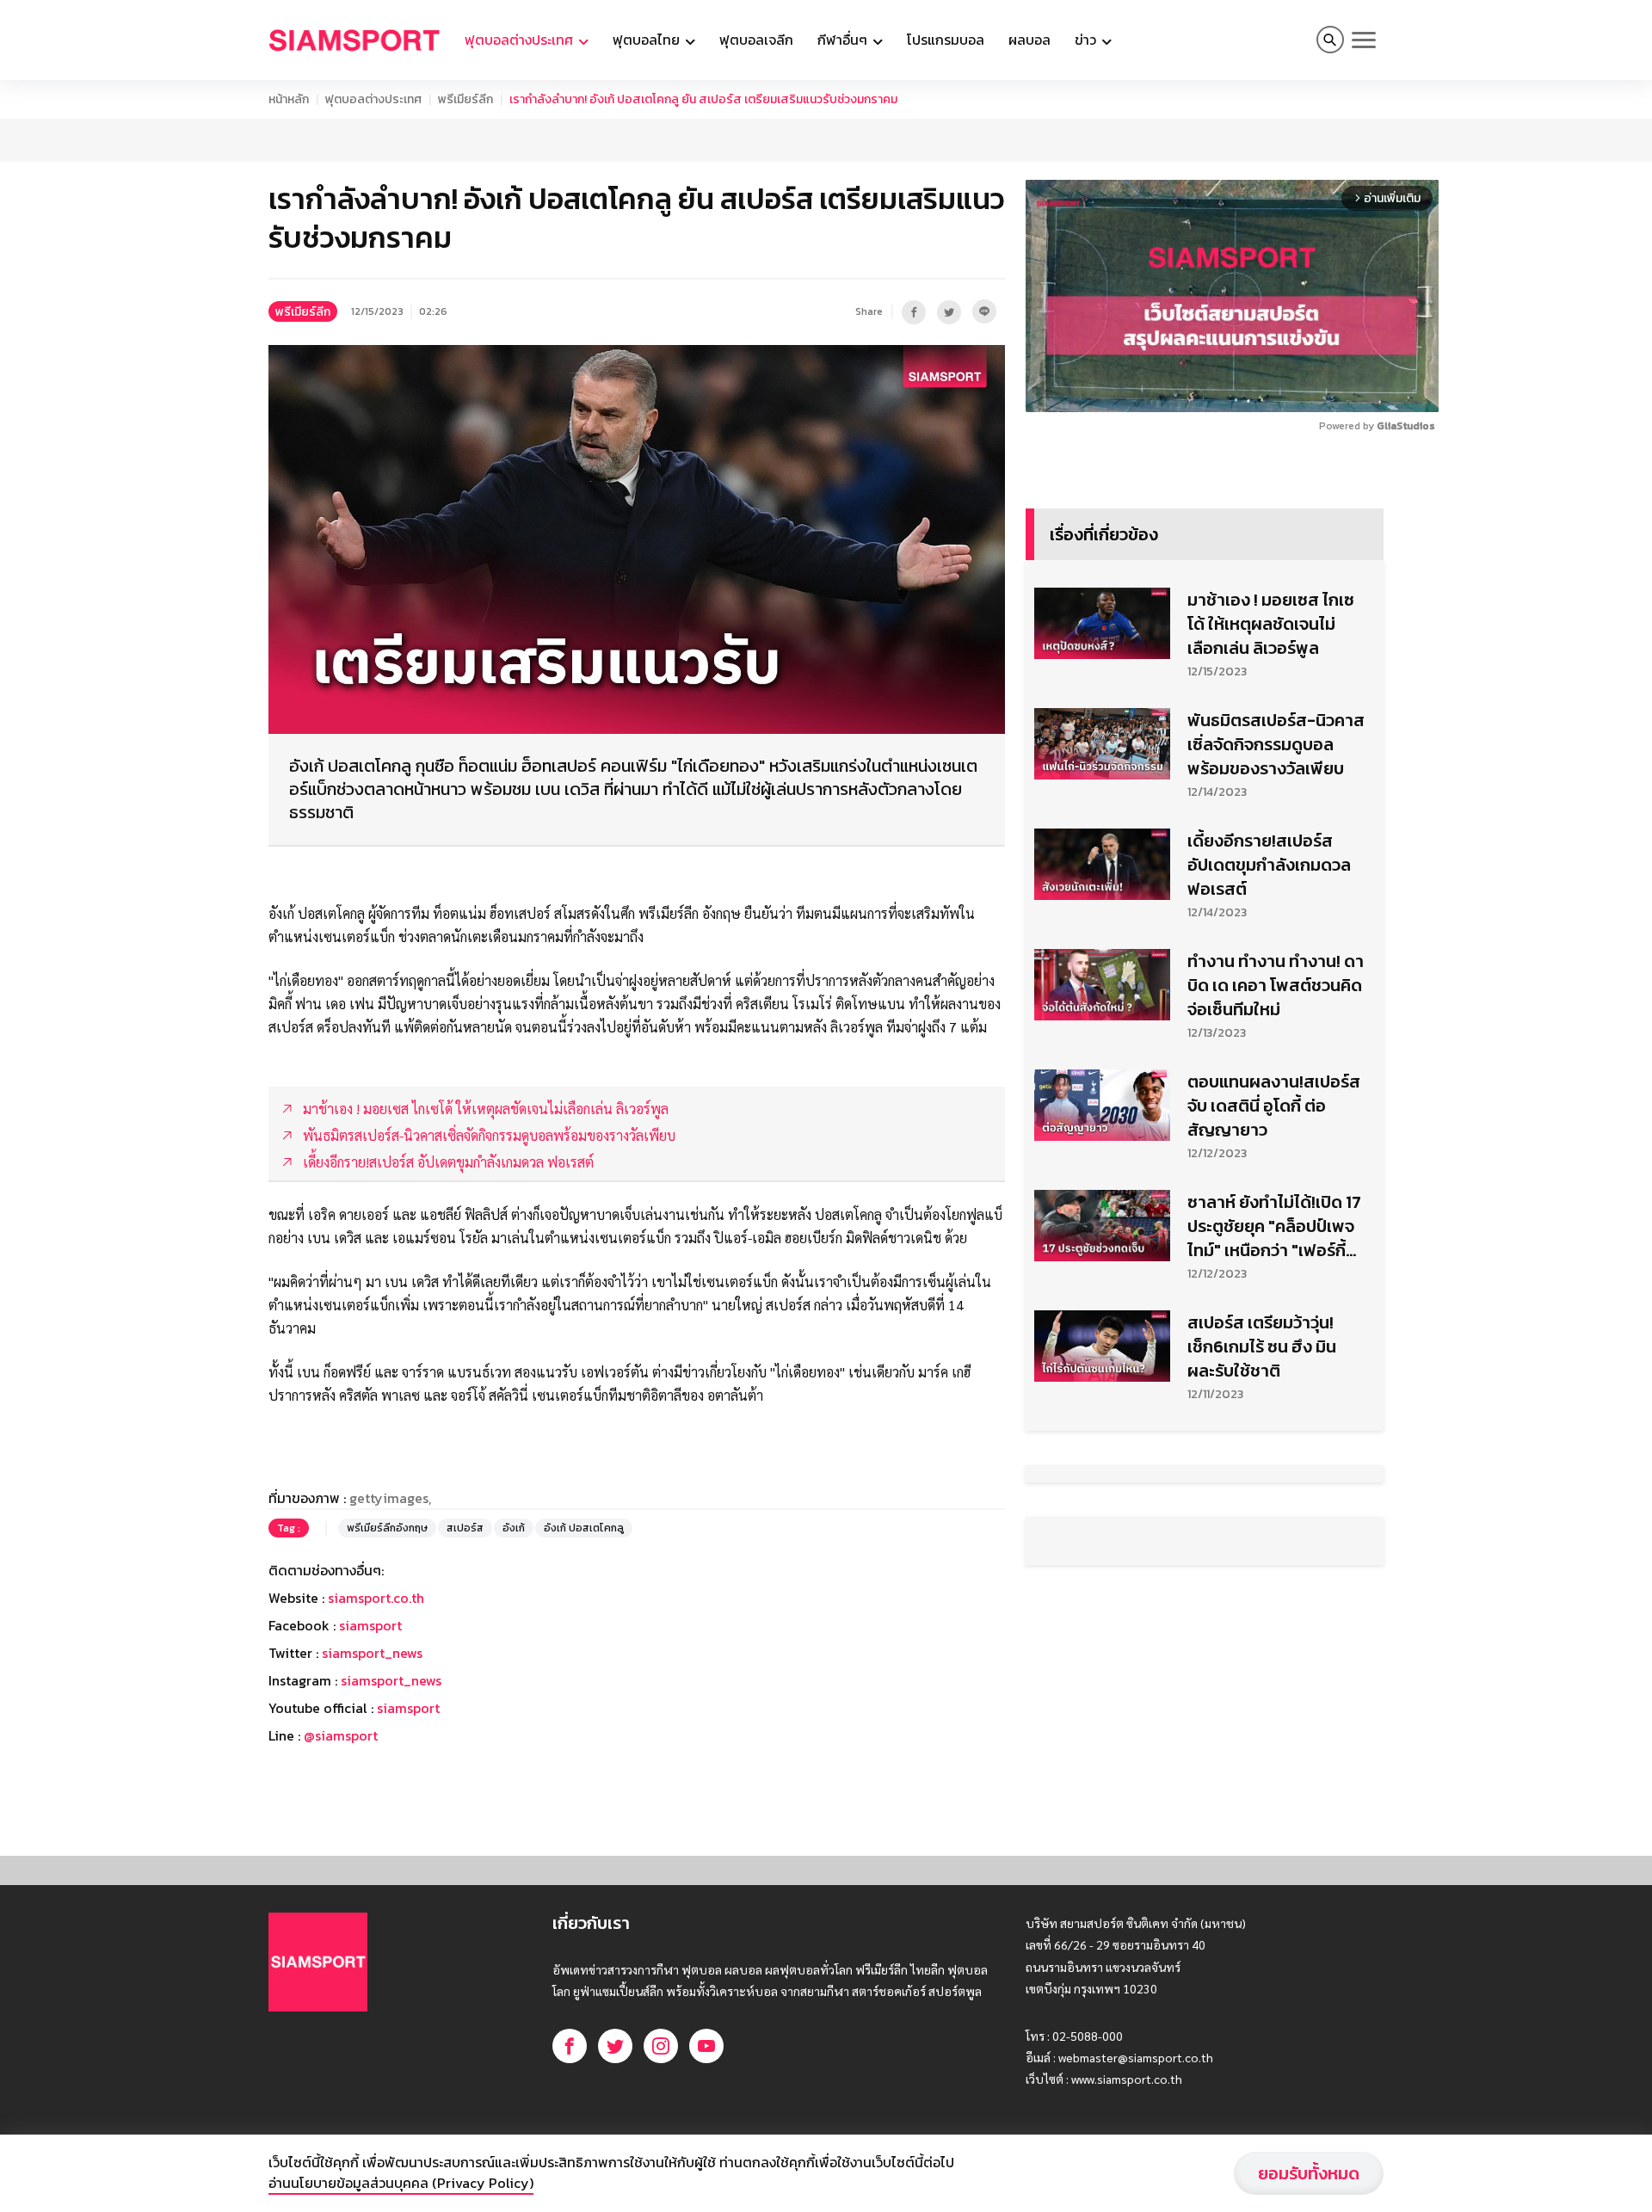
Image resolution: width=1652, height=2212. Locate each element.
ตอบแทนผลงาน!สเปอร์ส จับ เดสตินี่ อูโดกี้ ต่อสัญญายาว (1274, 1106)
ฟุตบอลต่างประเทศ (373, 99)
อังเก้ (514, 1528)
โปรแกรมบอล (946, 40)
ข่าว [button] (1087, 40)
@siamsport (341, 1735)
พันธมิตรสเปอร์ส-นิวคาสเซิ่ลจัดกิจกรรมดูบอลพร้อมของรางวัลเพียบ (1276, 744)
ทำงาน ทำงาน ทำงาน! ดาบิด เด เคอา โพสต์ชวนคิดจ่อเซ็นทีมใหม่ (1276, 985)
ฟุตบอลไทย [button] (648, 40)
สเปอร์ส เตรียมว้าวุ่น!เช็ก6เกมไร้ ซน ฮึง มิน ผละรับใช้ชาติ (1262, 1346)
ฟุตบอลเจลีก (756, 40)
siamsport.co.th (376, 1598)
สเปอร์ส (465, 1528)
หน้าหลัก (289, 99)
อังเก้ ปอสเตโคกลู (584, 1528)
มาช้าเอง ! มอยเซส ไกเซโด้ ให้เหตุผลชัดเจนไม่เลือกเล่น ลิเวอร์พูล (1271, 624)
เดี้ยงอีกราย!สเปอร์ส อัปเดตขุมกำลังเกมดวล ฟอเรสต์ (1269, 865)
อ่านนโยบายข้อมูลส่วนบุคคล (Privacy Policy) (401, 2183)
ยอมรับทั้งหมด (1309, 2173)
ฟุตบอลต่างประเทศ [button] (521, 40)
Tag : (289, 1528)
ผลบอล (1029, 40)
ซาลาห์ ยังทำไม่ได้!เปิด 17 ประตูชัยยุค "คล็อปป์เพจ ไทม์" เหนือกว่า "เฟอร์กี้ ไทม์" (1274, 1226)
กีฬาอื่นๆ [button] (844, 40)
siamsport (370, 1625)
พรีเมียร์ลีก (465, 99)
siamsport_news (372, 1653)
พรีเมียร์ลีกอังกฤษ (387, 1528)
